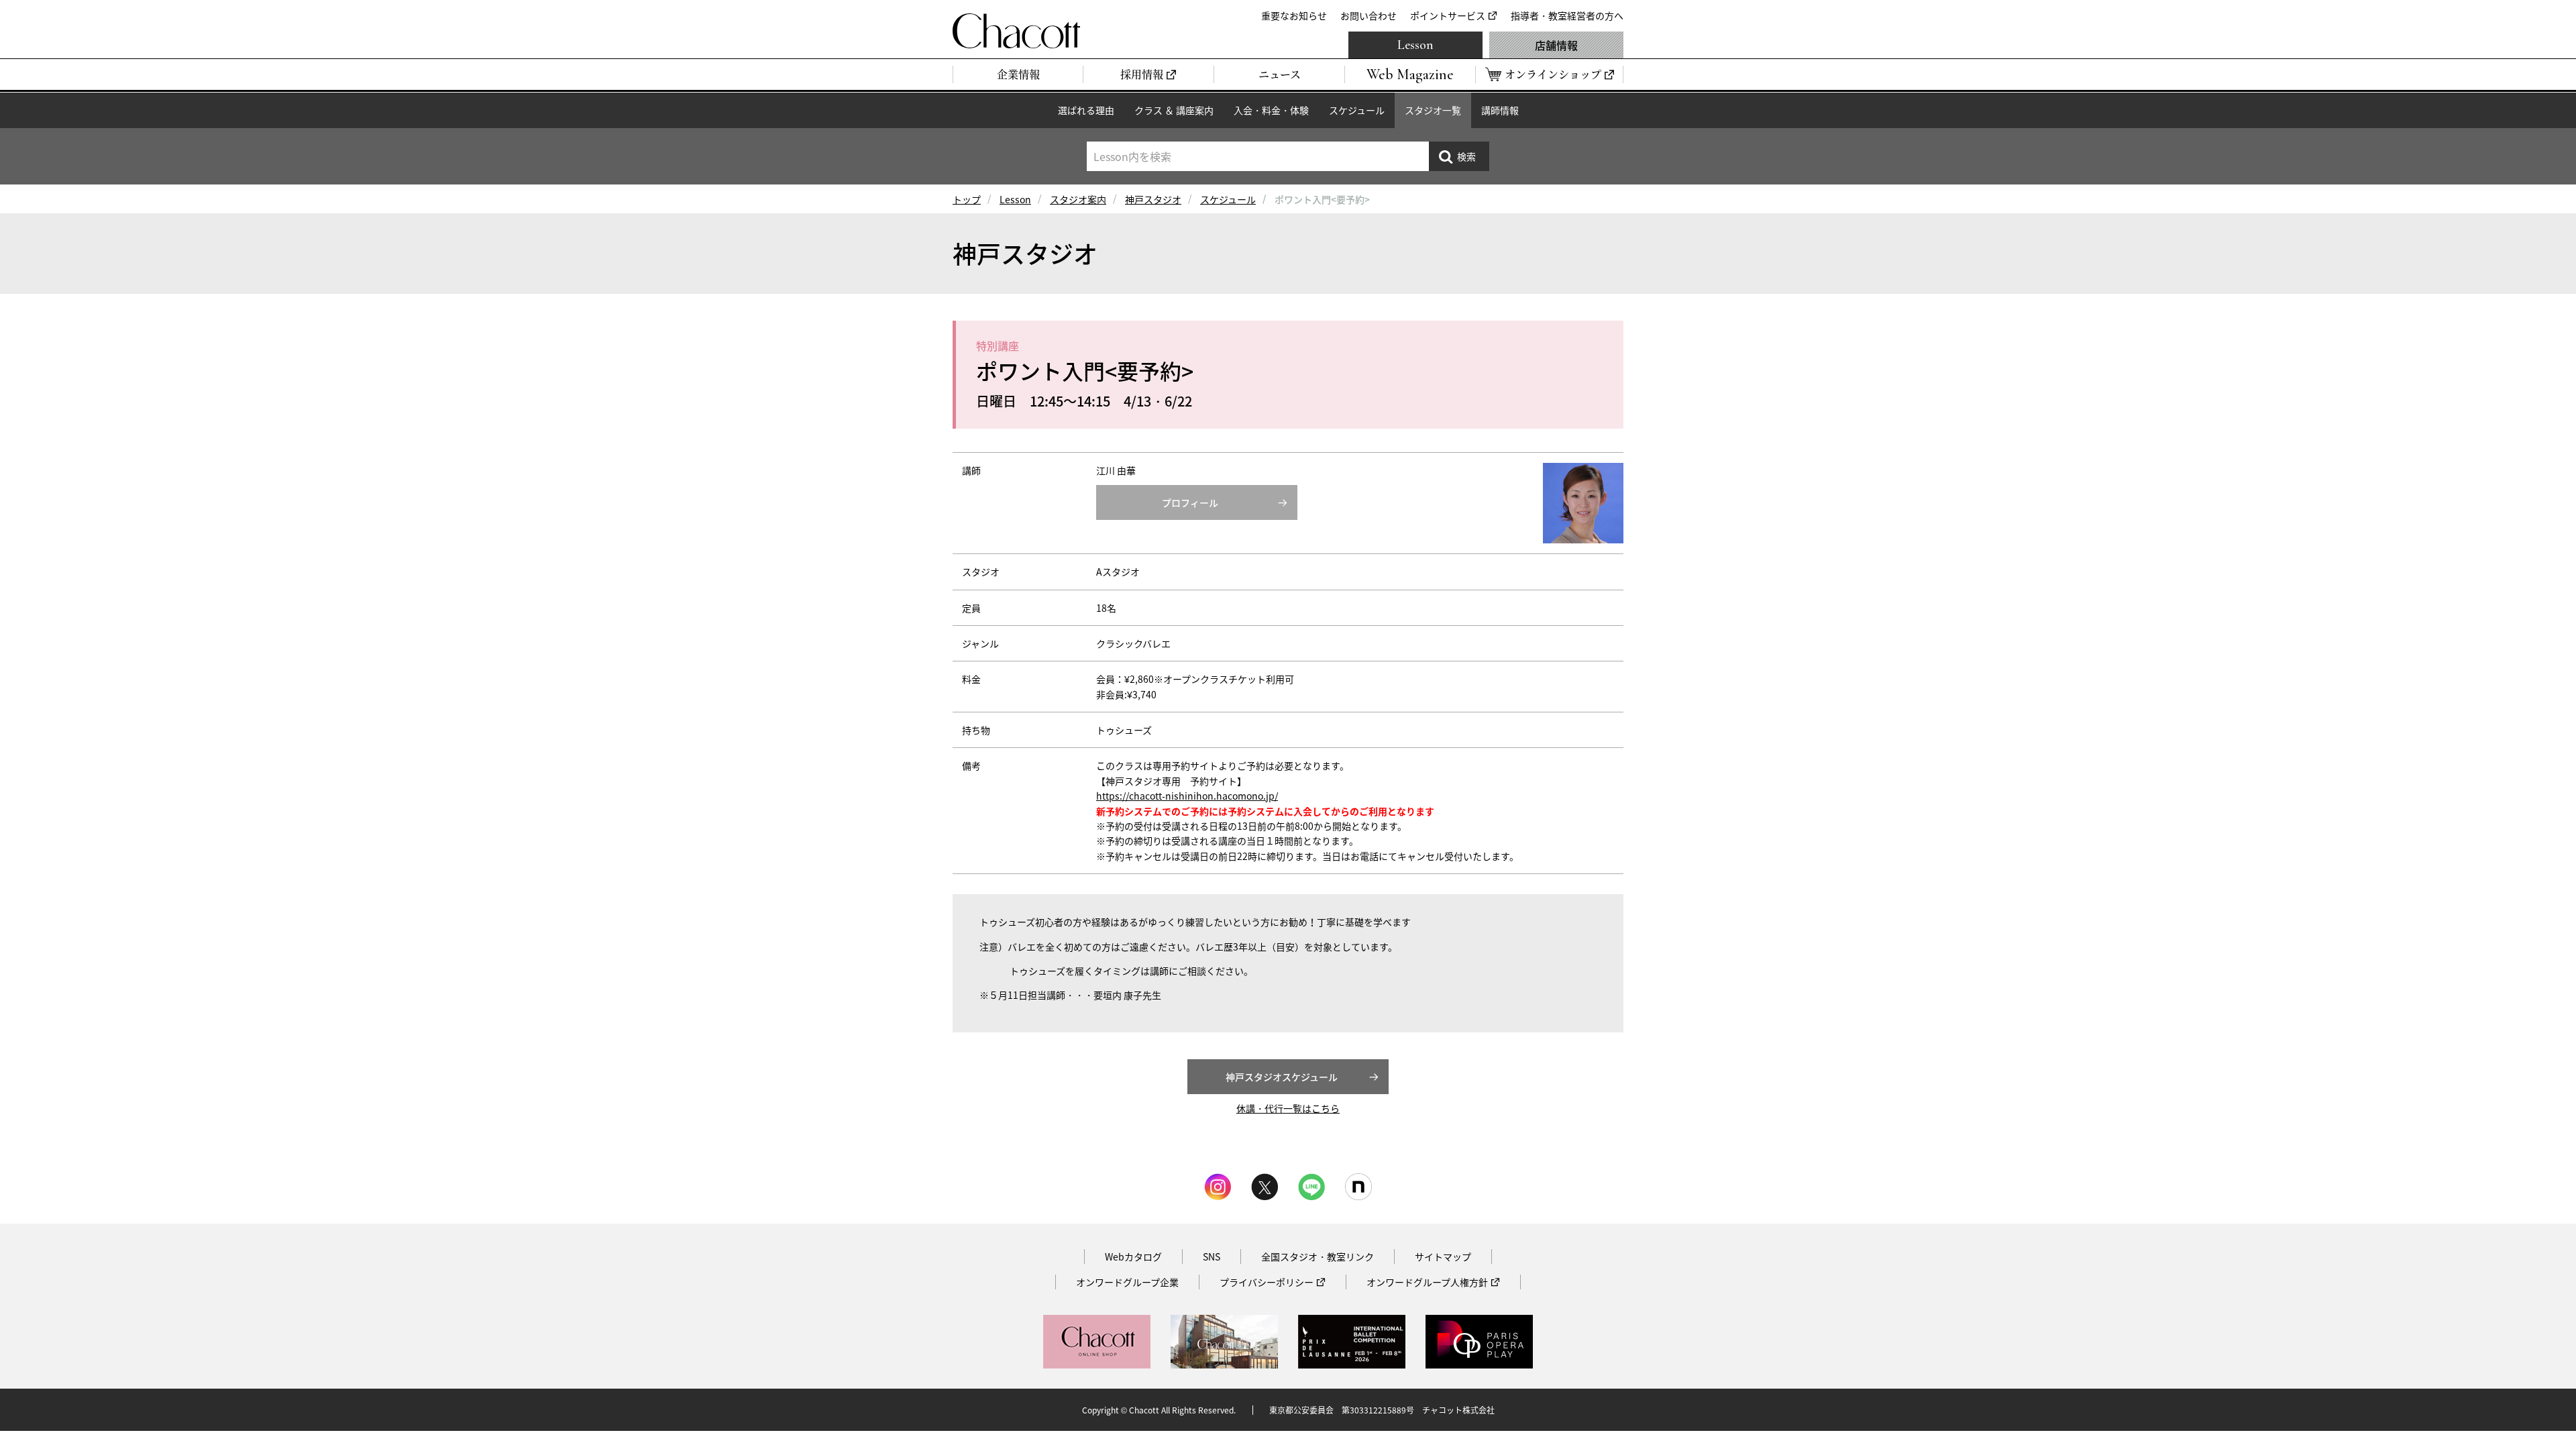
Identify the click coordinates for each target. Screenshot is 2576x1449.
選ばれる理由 (1086, 110)
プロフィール (1190, 502)
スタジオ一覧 (1433, 110)
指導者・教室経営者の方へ (1567, 15)
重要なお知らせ (1294, 15)
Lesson (1415, 45)
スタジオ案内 (1078, 199)
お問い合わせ (1368, 15)
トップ (967, 199)
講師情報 (1500, 110)
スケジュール (1357, 110)
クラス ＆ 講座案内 (1174, 110)
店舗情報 (1556, 45)
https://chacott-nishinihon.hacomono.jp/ (1187, 796)
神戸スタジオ (1153, 199)
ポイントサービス (1448, 15)
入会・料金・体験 (1271, 110)
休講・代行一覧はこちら (1288, 1108)
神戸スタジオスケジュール (1282, 1077)
